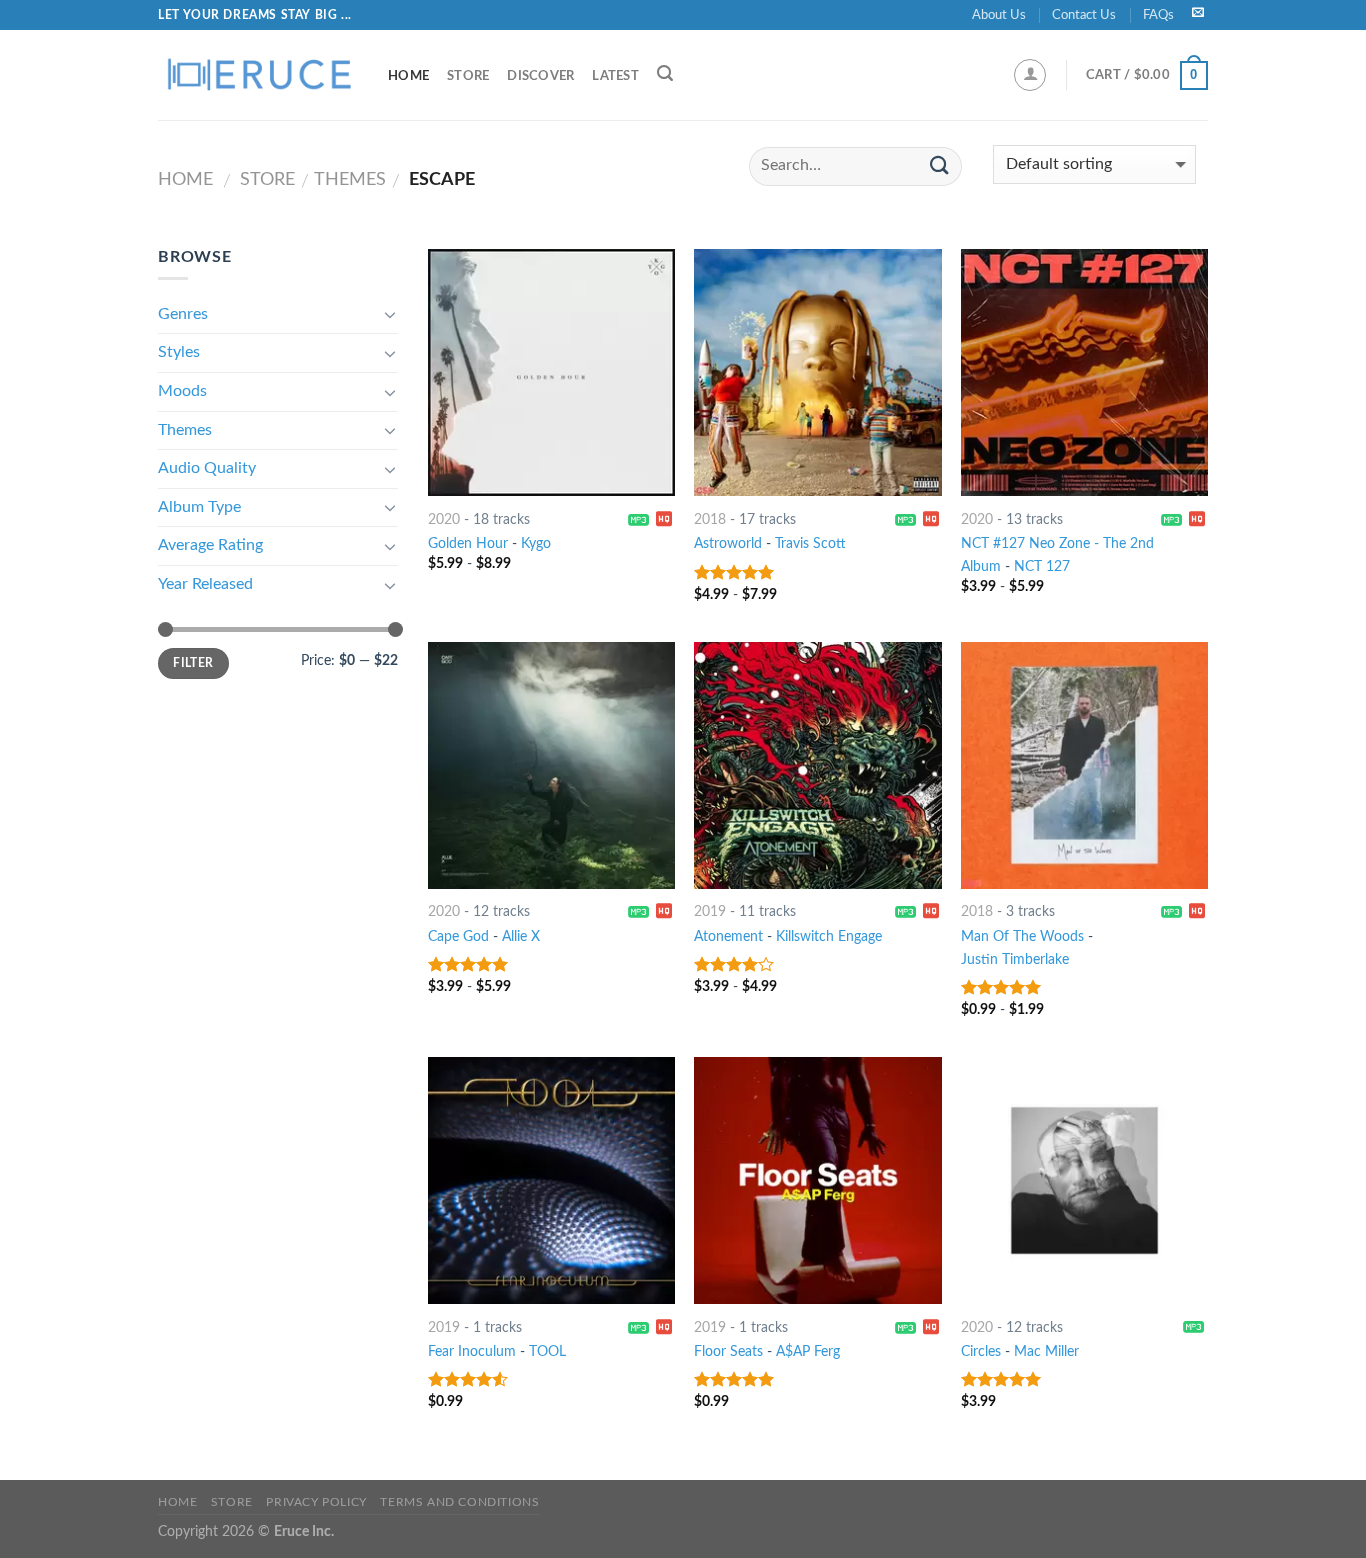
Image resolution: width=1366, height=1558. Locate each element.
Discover (540, 76)
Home (408, 76)
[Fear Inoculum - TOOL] (551, 1180)
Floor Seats (728, 1351)
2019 (710, 911)
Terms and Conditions (459, 1502)
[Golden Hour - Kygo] (551, 372)
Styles (179, 352)
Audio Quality (207, 468)
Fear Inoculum (472, 1351)
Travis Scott (810, 543)
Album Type (199, 507)
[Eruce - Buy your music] (258, 75)
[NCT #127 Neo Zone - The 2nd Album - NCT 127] (1084, 372)
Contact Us (1084, 15)
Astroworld (728, 543)
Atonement (728, 936)
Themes (350, 179)
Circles (981, 1351)
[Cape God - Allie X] (551, 765)
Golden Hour (468, 543)
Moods (182, 391)
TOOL (547, 1351)
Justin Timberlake (1015, 959)
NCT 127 (1042, 566)
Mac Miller (1046, 1351)
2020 (444, 519)
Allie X (521, 936)
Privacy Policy (316, 1502)
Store (468, 76)
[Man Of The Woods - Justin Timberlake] (1084, 765)
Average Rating (210, 545)
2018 (710, 519)
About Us (999, 15)
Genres (183, 314)
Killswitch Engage (829, 936)
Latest (615, 76)
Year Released (205, 584)
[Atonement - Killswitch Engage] (817, 765)
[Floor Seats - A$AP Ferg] (817, 1180)
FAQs (1158, 15)
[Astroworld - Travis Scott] (817, 372)
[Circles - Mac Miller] (1084, 1180)
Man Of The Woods (1022, 936)
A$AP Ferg (808, 1351)
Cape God (458, 936)
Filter (193, 663)
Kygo (536, 543)
